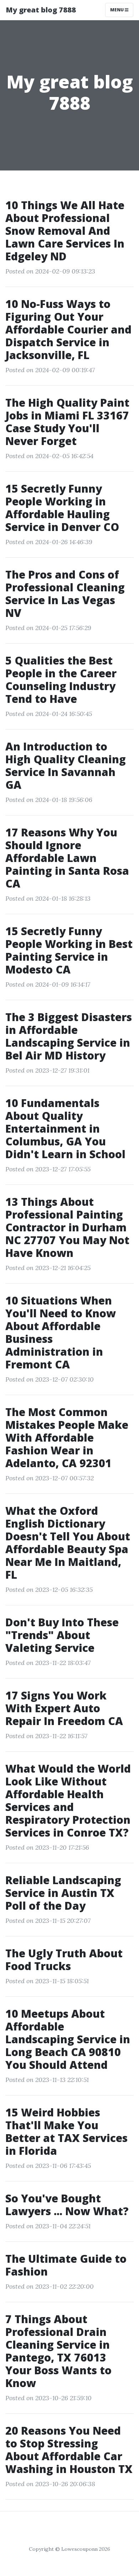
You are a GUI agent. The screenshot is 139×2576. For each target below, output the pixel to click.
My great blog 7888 (41, 10)
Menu (117, 10)
